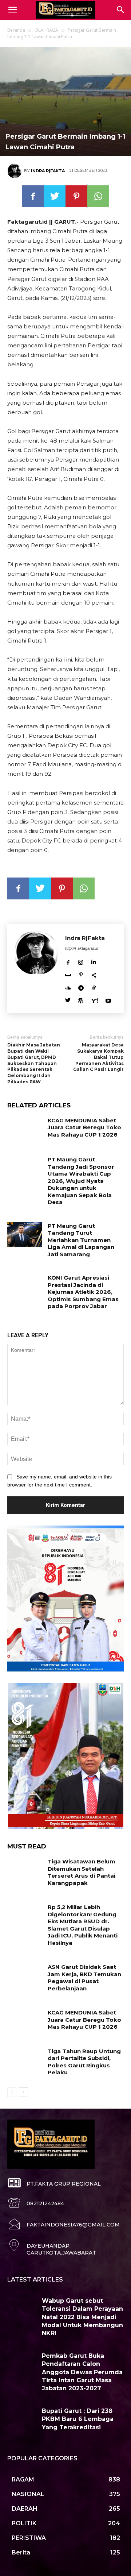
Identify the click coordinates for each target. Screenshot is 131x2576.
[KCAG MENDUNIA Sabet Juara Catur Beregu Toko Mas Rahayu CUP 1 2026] (25, 1129)
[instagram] (81, 961)
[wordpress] (81, 999)
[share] (94, 974)
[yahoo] (94, 999)
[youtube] (108, 999)
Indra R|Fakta (48, 171)
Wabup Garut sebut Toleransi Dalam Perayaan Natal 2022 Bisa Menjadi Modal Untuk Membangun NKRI (82, 2317)
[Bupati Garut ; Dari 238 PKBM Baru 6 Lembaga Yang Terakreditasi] (22, 2419)
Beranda (16, 30)
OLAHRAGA (46, 30)
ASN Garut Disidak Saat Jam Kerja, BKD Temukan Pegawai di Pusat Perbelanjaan (84, 1978)
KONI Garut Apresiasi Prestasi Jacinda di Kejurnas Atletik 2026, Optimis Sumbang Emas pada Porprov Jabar (83, 1292)
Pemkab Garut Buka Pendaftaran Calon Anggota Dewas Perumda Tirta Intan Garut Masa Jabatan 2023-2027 (82, 2372)
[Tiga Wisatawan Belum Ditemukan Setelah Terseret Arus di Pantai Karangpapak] (25, 1870)
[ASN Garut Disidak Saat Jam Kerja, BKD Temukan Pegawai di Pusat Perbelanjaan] (25, 1976)
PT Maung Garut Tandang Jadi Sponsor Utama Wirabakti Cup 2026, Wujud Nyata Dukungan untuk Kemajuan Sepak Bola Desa (81, 1181)
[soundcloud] (68, 986)
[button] (121, 10)
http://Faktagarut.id (82, 948)
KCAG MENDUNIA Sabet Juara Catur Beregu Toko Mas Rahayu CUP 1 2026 (84, 1127)
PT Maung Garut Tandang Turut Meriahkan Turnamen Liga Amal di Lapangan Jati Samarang (81, 1240)
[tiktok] (94, 986)
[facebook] (68, 961)
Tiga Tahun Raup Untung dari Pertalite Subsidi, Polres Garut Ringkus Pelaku (84, 2062)
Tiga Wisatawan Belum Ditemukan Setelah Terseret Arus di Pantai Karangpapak (82, 1872)
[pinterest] (81, 974)
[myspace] (68, 974)
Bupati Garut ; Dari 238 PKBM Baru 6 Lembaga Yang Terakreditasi (78, 2419)
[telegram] (81, 986)
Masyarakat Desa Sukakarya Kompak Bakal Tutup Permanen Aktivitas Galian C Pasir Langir (98, 1057)
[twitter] (68, 999)
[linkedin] (93, 961)
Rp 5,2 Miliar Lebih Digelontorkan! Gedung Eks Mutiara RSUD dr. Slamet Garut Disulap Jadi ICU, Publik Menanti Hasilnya (83, 1925)
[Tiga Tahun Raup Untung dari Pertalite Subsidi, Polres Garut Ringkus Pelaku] (25, 2060)
